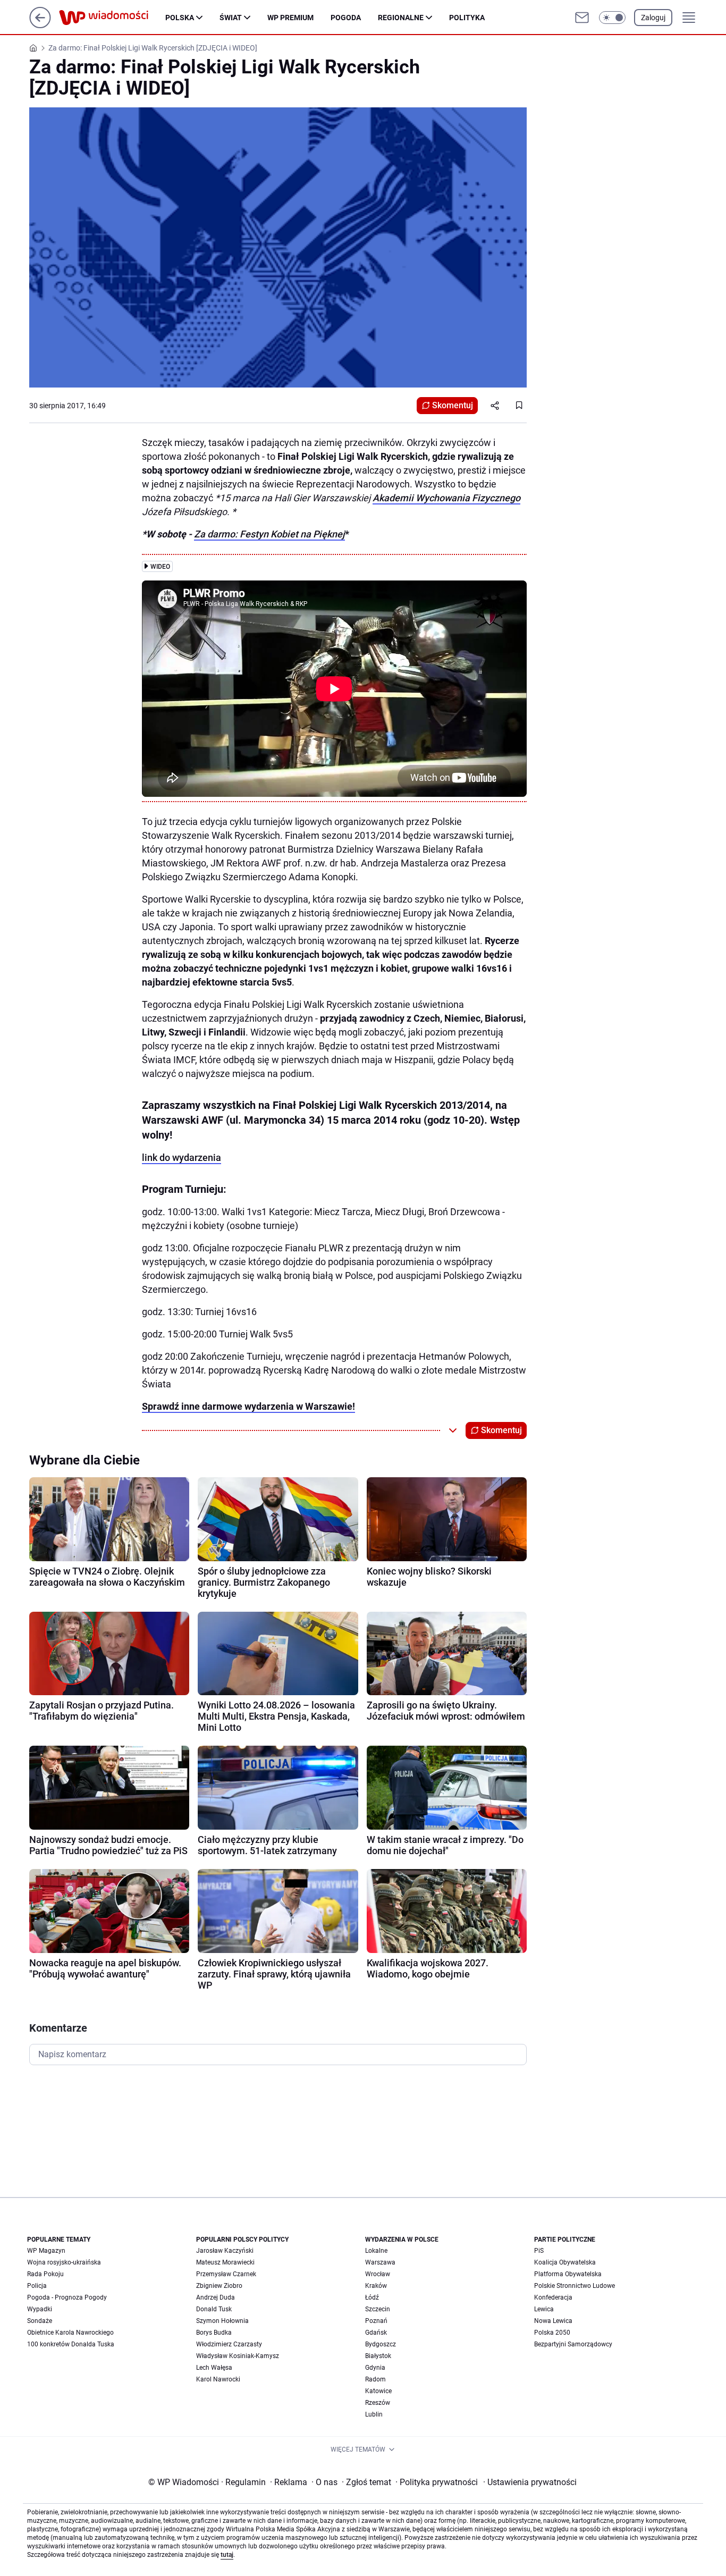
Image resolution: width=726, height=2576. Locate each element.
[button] (612, 18)
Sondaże (40, 2321)
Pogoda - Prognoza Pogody (67, 2297)
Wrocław (378, 2274)
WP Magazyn (46, 2251)
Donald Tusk (214, 2309)
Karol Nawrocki (218, 2379)
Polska (180, 18)
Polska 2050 (552, 2333)
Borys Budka (214, 2333)
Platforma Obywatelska (568, 2274)
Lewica (544, 2309)
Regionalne (401, 18)
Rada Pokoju (45, 2274)
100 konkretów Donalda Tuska (71, 2344)
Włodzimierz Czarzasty (229, 2344)
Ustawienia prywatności (530, 2482)
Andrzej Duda (216, 2297)
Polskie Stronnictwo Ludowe (575, 2286)
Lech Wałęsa (214, 2368)
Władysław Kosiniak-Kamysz (238, 2356)
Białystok (378, 2356)
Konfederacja (553, 2297)
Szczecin (378, 2309)
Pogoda (346, 18)
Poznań (376, 2321)
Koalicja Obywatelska (565, 2262)
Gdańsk (376, 2333)
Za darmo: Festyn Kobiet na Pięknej (269, 534)
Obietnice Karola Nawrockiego (70, 2333)
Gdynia (375, 2368)
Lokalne (376, 2251)
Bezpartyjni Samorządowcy (573, 2344)
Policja (37, 2286)
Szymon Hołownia (222, 2321)
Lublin (374, 2414)
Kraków (376, 2286)
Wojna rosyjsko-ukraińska (64, 2262)
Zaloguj (653, 18)
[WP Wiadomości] (112, 18)
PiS (539, 2251)
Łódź (372, 2297)
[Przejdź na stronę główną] (40, 25)
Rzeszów (378, 2403)
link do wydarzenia (181, 1157)
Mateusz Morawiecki (225, 2262)
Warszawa (380, 2262)
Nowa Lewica (553, 2321)
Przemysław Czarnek (226, 2274)
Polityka (467, 18)
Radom (375, 2379)
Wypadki (40, 2309)
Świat (231, 18)
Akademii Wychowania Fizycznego (446, 498)
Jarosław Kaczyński (225, 2251)
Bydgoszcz (381, 2344)
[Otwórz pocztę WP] (582, 18)
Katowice (378, 2391)
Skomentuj (453, 405)
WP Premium (290, 18)
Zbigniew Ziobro (219, 2286)
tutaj (227, 2555)
